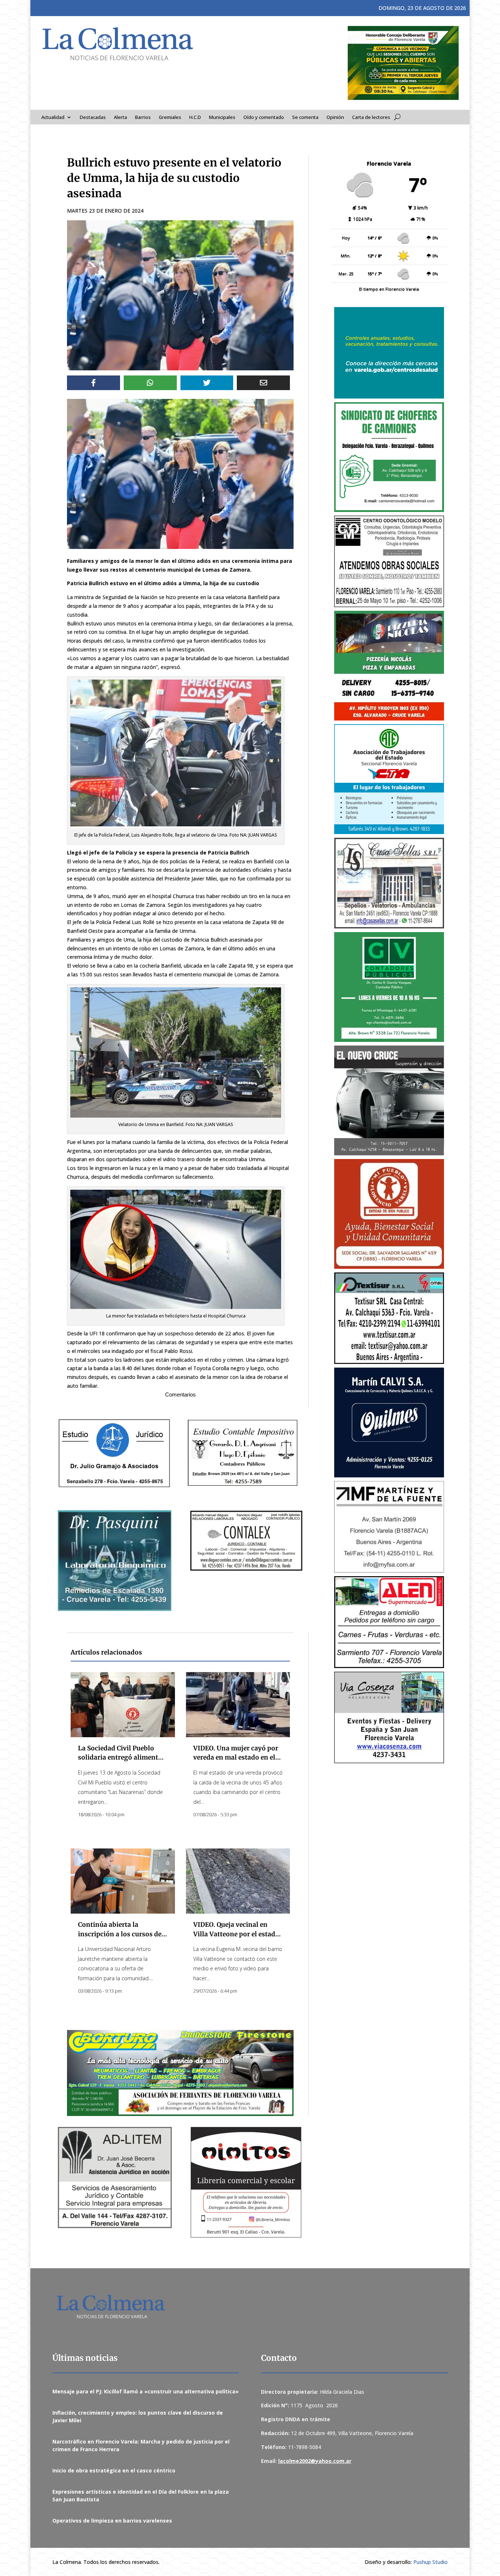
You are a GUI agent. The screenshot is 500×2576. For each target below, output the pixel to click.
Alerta (120, 117)
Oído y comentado (264, 117)
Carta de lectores (371, 117)
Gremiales (170, 117)
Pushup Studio (430, 2562)
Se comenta (305, 117)
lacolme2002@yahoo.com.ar (315, 2461)
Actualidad (53, 117)
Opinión (335, 117)
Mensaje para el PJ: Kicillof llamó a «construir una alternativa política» (145, 2391)
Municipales (222, 117)
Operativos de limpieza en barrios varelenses (112, 2521)
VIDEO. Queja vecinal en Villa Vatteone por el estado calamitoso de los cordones (236, 1934)
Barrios (143, 117)
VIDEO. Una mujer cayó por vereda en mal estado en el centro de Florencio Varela (236, 1758)
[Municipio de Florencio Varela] (389, 353)
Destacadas (93, 117)
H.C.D (195, 117)
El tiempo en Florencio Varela (389, 289)
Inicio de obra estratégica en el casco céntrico (114, 2470)
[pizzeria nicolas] (389, 666)
